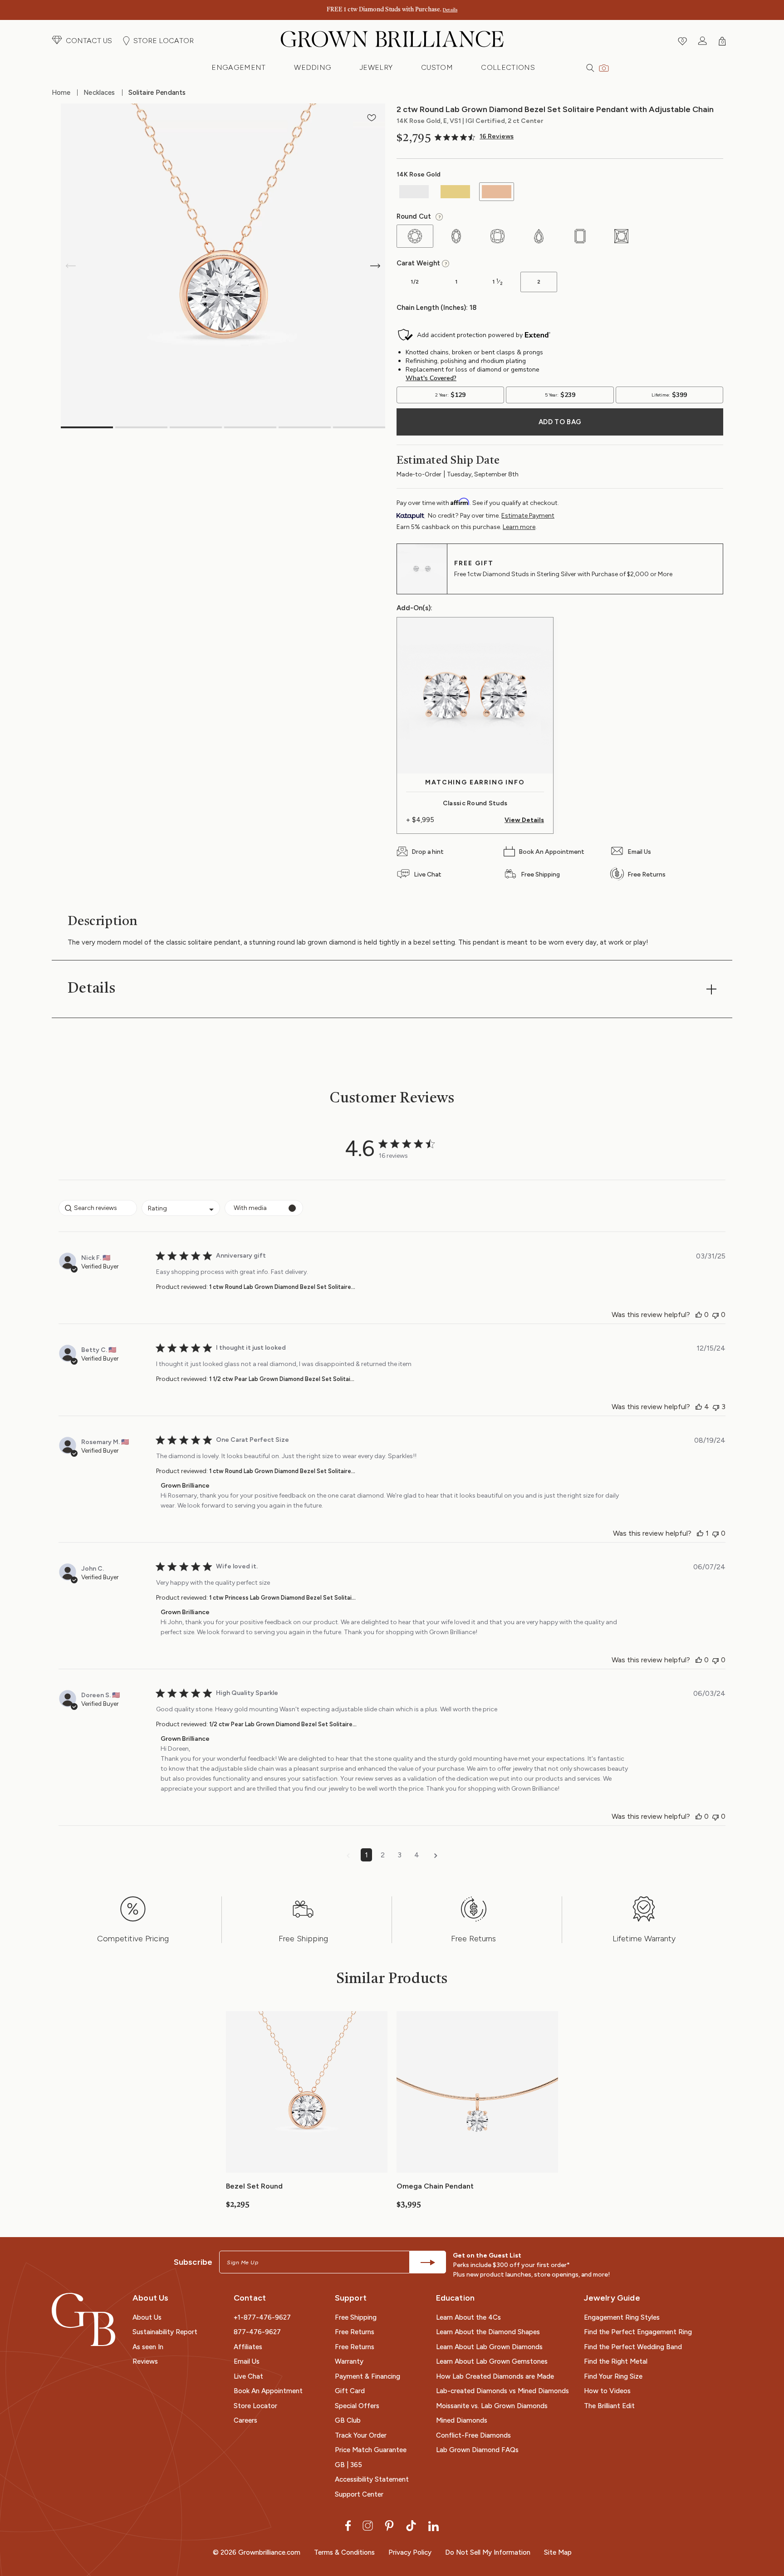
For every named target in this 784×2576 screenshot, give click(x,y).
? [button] (438, 217)
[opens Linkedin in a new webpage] (434, 2525)
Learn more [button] (519, 527)
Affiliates (248, 2347)
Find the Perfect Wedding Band (633, 2347)
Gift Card (350, 2391)
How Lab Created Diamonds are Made (495, 2376)
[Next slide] (375, 266)
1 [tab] (87, 427)
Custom (437, 67)
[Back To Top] (768, 2528)
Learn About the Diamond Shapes (488, 2332)
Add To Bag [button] (560, 422)
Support (351, 2298)
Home (61, 93)
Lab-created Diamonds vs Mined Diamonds (502, 2391)
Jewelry (376, 67)
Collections (508, 67)
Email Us (247, 2361)
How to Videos (607, 2391)
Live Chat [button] (248, 2376)
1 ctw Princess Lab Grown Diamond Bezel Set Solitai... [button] (282, 1598)
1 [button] (366, 1855)
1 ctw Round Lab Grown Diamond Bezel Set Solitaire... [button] (282, 1287)
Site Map (558, 2552)
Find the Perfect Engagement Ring (638, 2332)
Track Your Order (361, 2435)
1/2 (408, 285)
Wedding (313, 67)
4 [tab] (250, 427)
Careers (245, 2420)
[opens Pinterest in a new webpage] (389, 2525)
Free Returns (355, 2332)
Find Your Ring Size (613, 2376)
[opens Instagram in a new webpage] (368, 2525)
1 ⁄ (491, 285)
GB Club (348, 2420)
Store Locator (255, 2406)
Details (450, 10)
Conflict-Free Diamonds (473, 2435)
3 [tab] (196, 427)
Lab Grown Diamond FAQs (477, 2450)
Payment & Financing (367, 2376)
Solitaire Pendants (157, 93)
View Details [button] (524, 820)
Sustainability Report (165, 2332)
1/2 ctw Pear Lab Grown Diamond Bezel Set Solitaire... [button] (283, 1724)
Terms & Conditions (344, 2552)
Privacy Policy (410, 2552)
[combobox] (181, 1208)
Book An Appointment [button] (268, 2391)
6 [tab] (359, 427)
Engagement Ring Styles (622, 2317)
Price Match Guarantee (371, 2450)
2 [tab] (141, 427)
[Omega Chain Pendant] (477, 2091)
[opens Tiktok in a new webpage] (411, 2525)
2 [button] (383, 1855)
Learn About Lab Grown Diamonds (489, 2347)
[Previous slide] (71, 266)
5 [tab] (305, 427)
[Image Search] (604, 67)
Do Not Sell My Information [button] (488, 2552)
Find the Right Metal (616, 2361)
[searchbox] (98, 1208)
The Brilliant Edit (609, 2406)
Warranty (349, 2361)
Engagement (238, 67)
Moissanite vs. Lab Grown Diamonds (492, 2406)
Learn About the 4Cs (468, 2317)
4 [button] (417, 1855)
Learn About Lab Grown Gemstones (492, 2361)
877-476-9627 (257, 2332)
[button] (82, 41)
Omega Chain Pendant (435, 2186)
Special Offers (357, 2406)
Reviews (145, 2361)
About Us (147, 2317)
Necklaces (99, 93)
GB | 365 (348, 2465)
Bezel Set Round (254, 2186)
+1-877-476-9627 (262, 2317)
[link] (474, 137)
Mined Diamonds (462, 2420)
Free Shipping (356, 2317)
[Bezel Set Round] (307, 2091)
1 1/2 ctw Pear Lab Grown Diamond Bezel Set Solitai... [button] (282, 1379)
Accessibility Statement (372, 2479)
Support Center (359, 2494)
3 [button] (399, 1855)
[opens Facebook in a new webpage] (348, 2525)
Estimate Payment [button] (528, 516)
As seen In (148, 2347)
